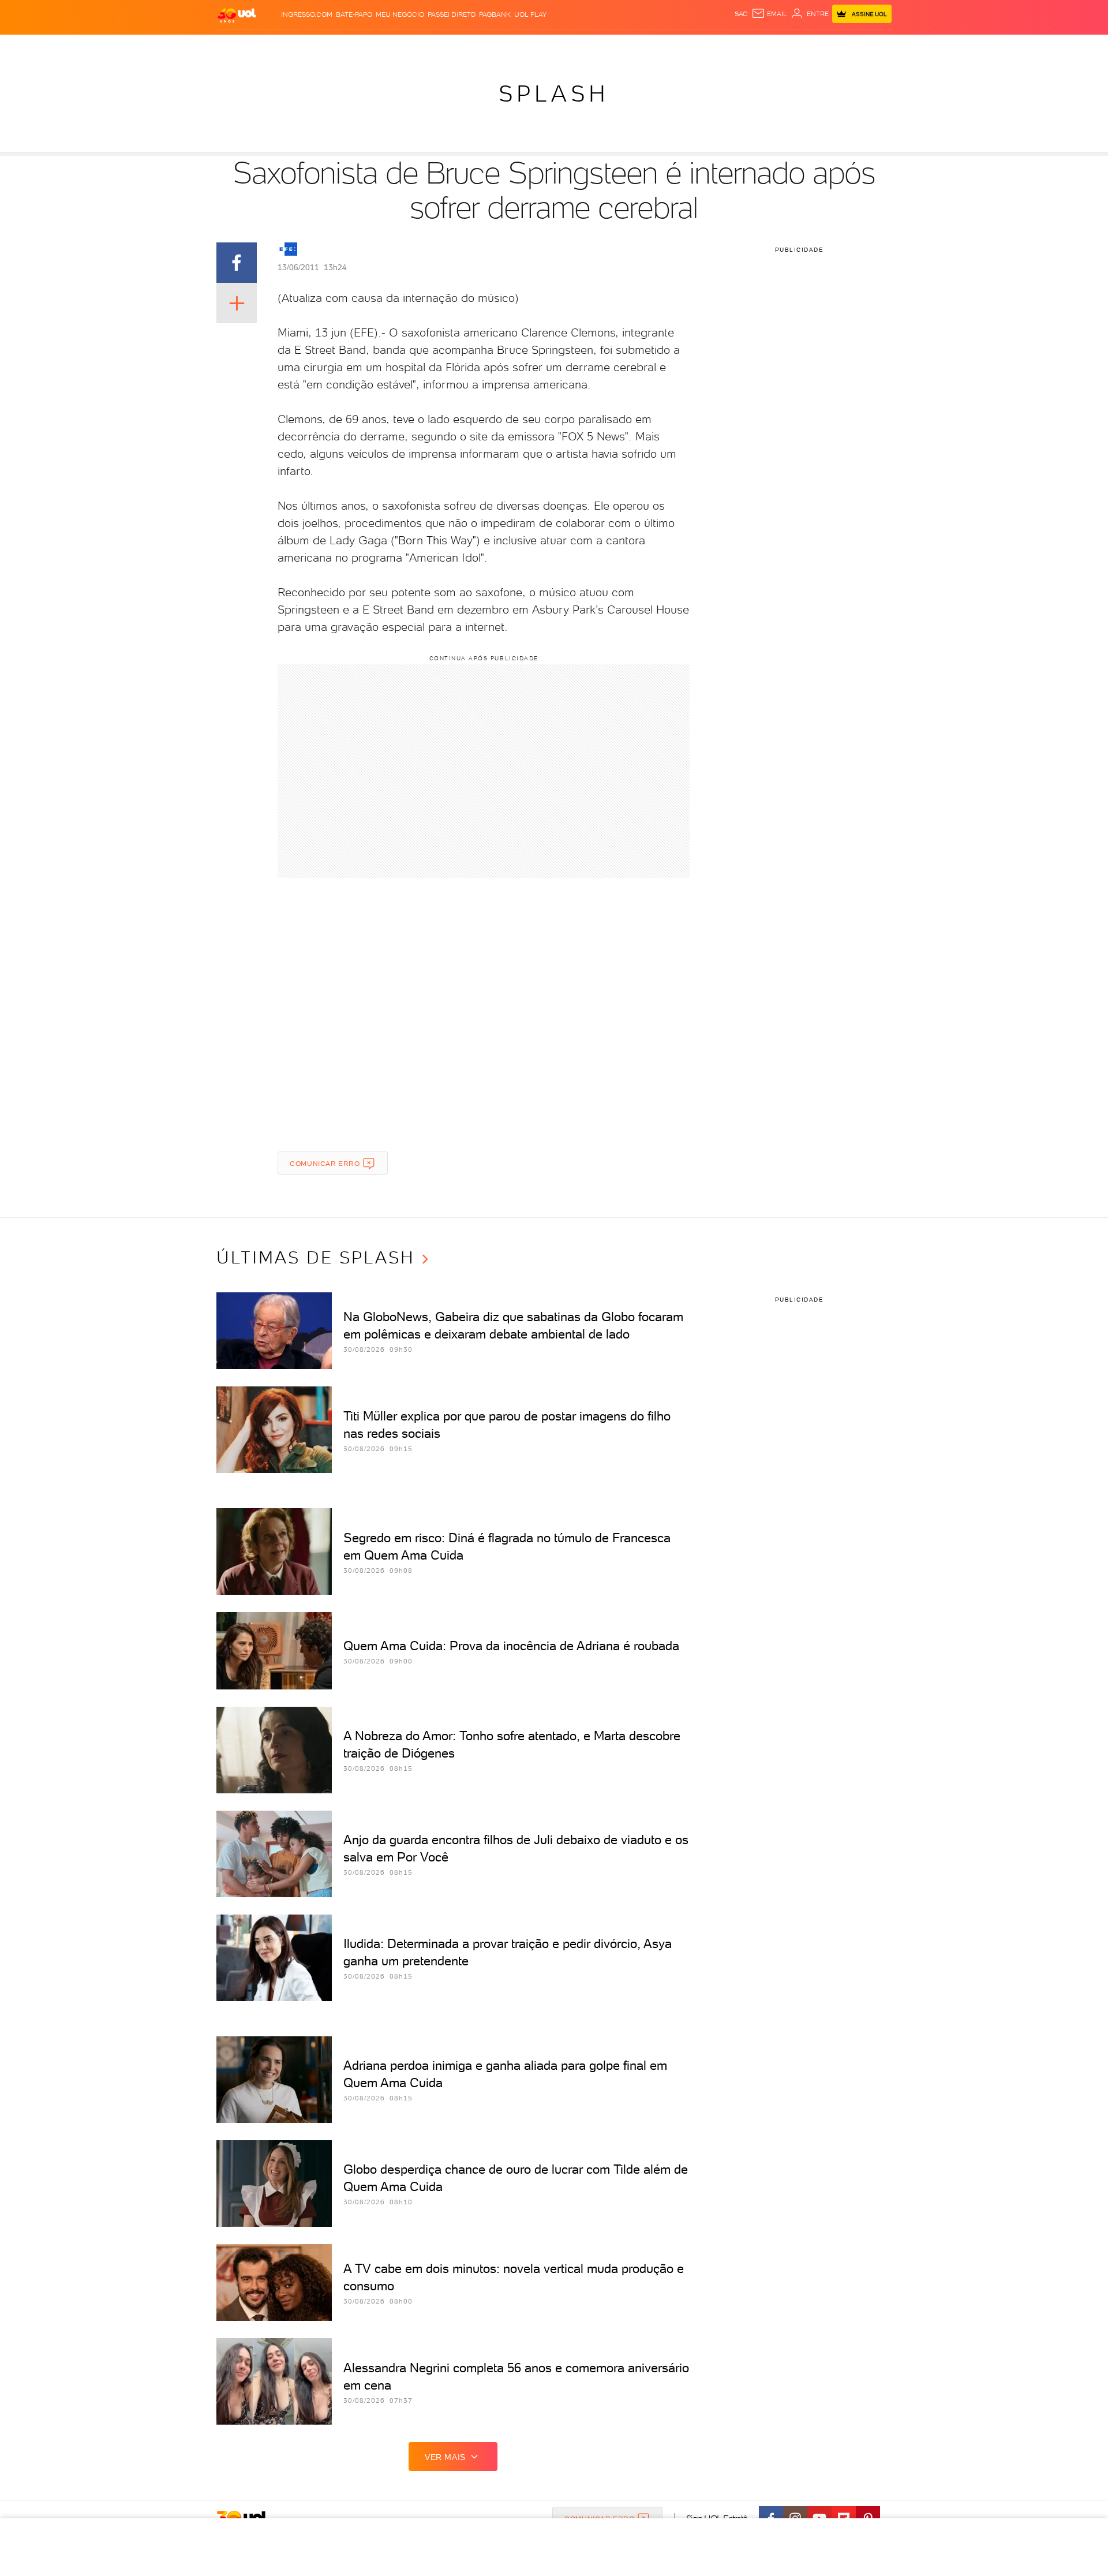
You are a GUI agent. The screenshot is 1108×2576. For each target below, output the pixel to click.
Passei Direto (452, 14)
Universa (600, 46)
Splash (563, 46)
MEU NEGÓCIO (400, 14)
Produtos (239, 46)
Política (385, 46)
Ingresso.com (307, 14)
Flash (274, 46)
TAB (778, 46)
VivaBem (639, 46)
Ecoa (685, 46)
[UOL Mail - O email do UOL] (769, 14)
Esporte (528, 46)
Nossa (756, 46)
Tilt (665, 46)
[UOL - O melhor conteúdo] (237, 15)
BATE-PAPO (354, 14)
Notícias (348, 46)
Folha (495, 46)
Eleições (308, 46)
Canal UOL (718, 46)
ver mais (445, 2457)
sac (741, 14)
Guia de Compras (871, 46)
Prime (798, 46)
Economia (460, 46)
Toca (822, 46)
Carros (421, 46)
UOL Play (530, 14)
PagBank (495, 14)
